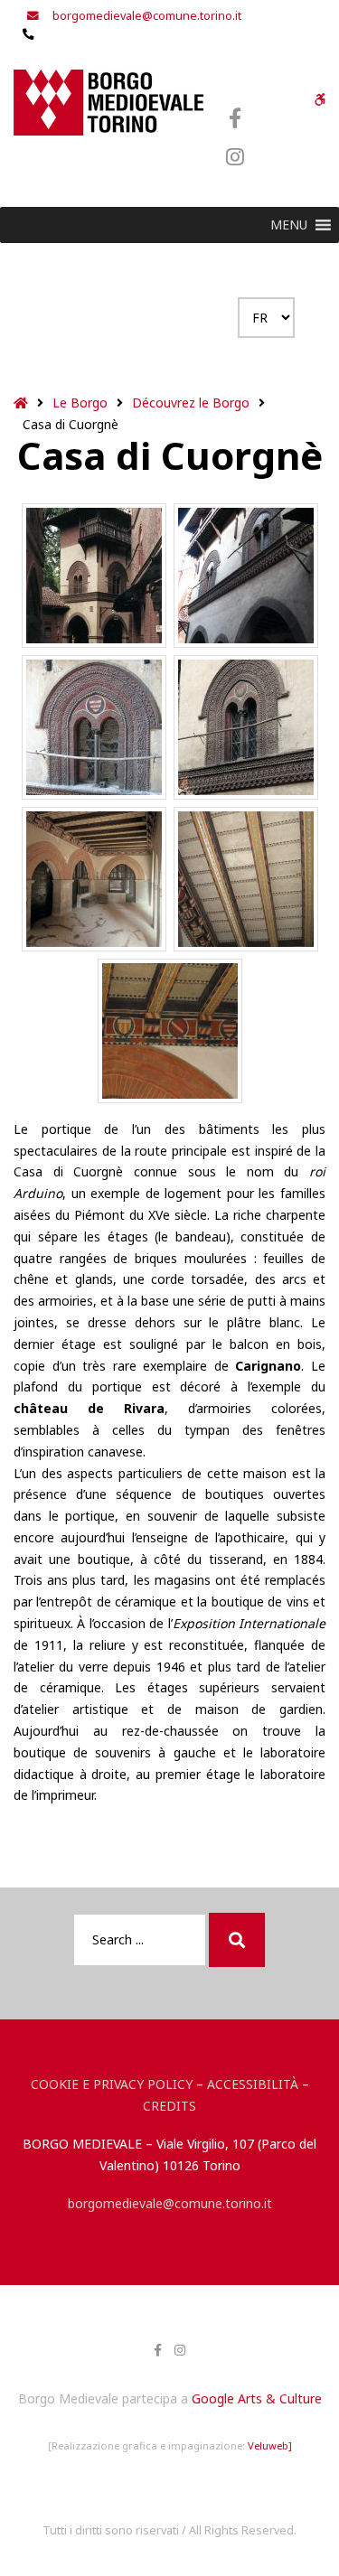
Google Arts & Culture (257, 2398)
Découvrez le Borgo (191, 403)
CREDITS (169, 2106)
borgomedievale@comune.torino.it (170, 2203)
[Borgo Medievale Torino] (108, 103)
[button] (289, 225)
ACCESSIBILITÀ (253, 2084)
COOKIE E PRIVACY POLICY (112, 2084)
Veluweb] (270, 2445)
